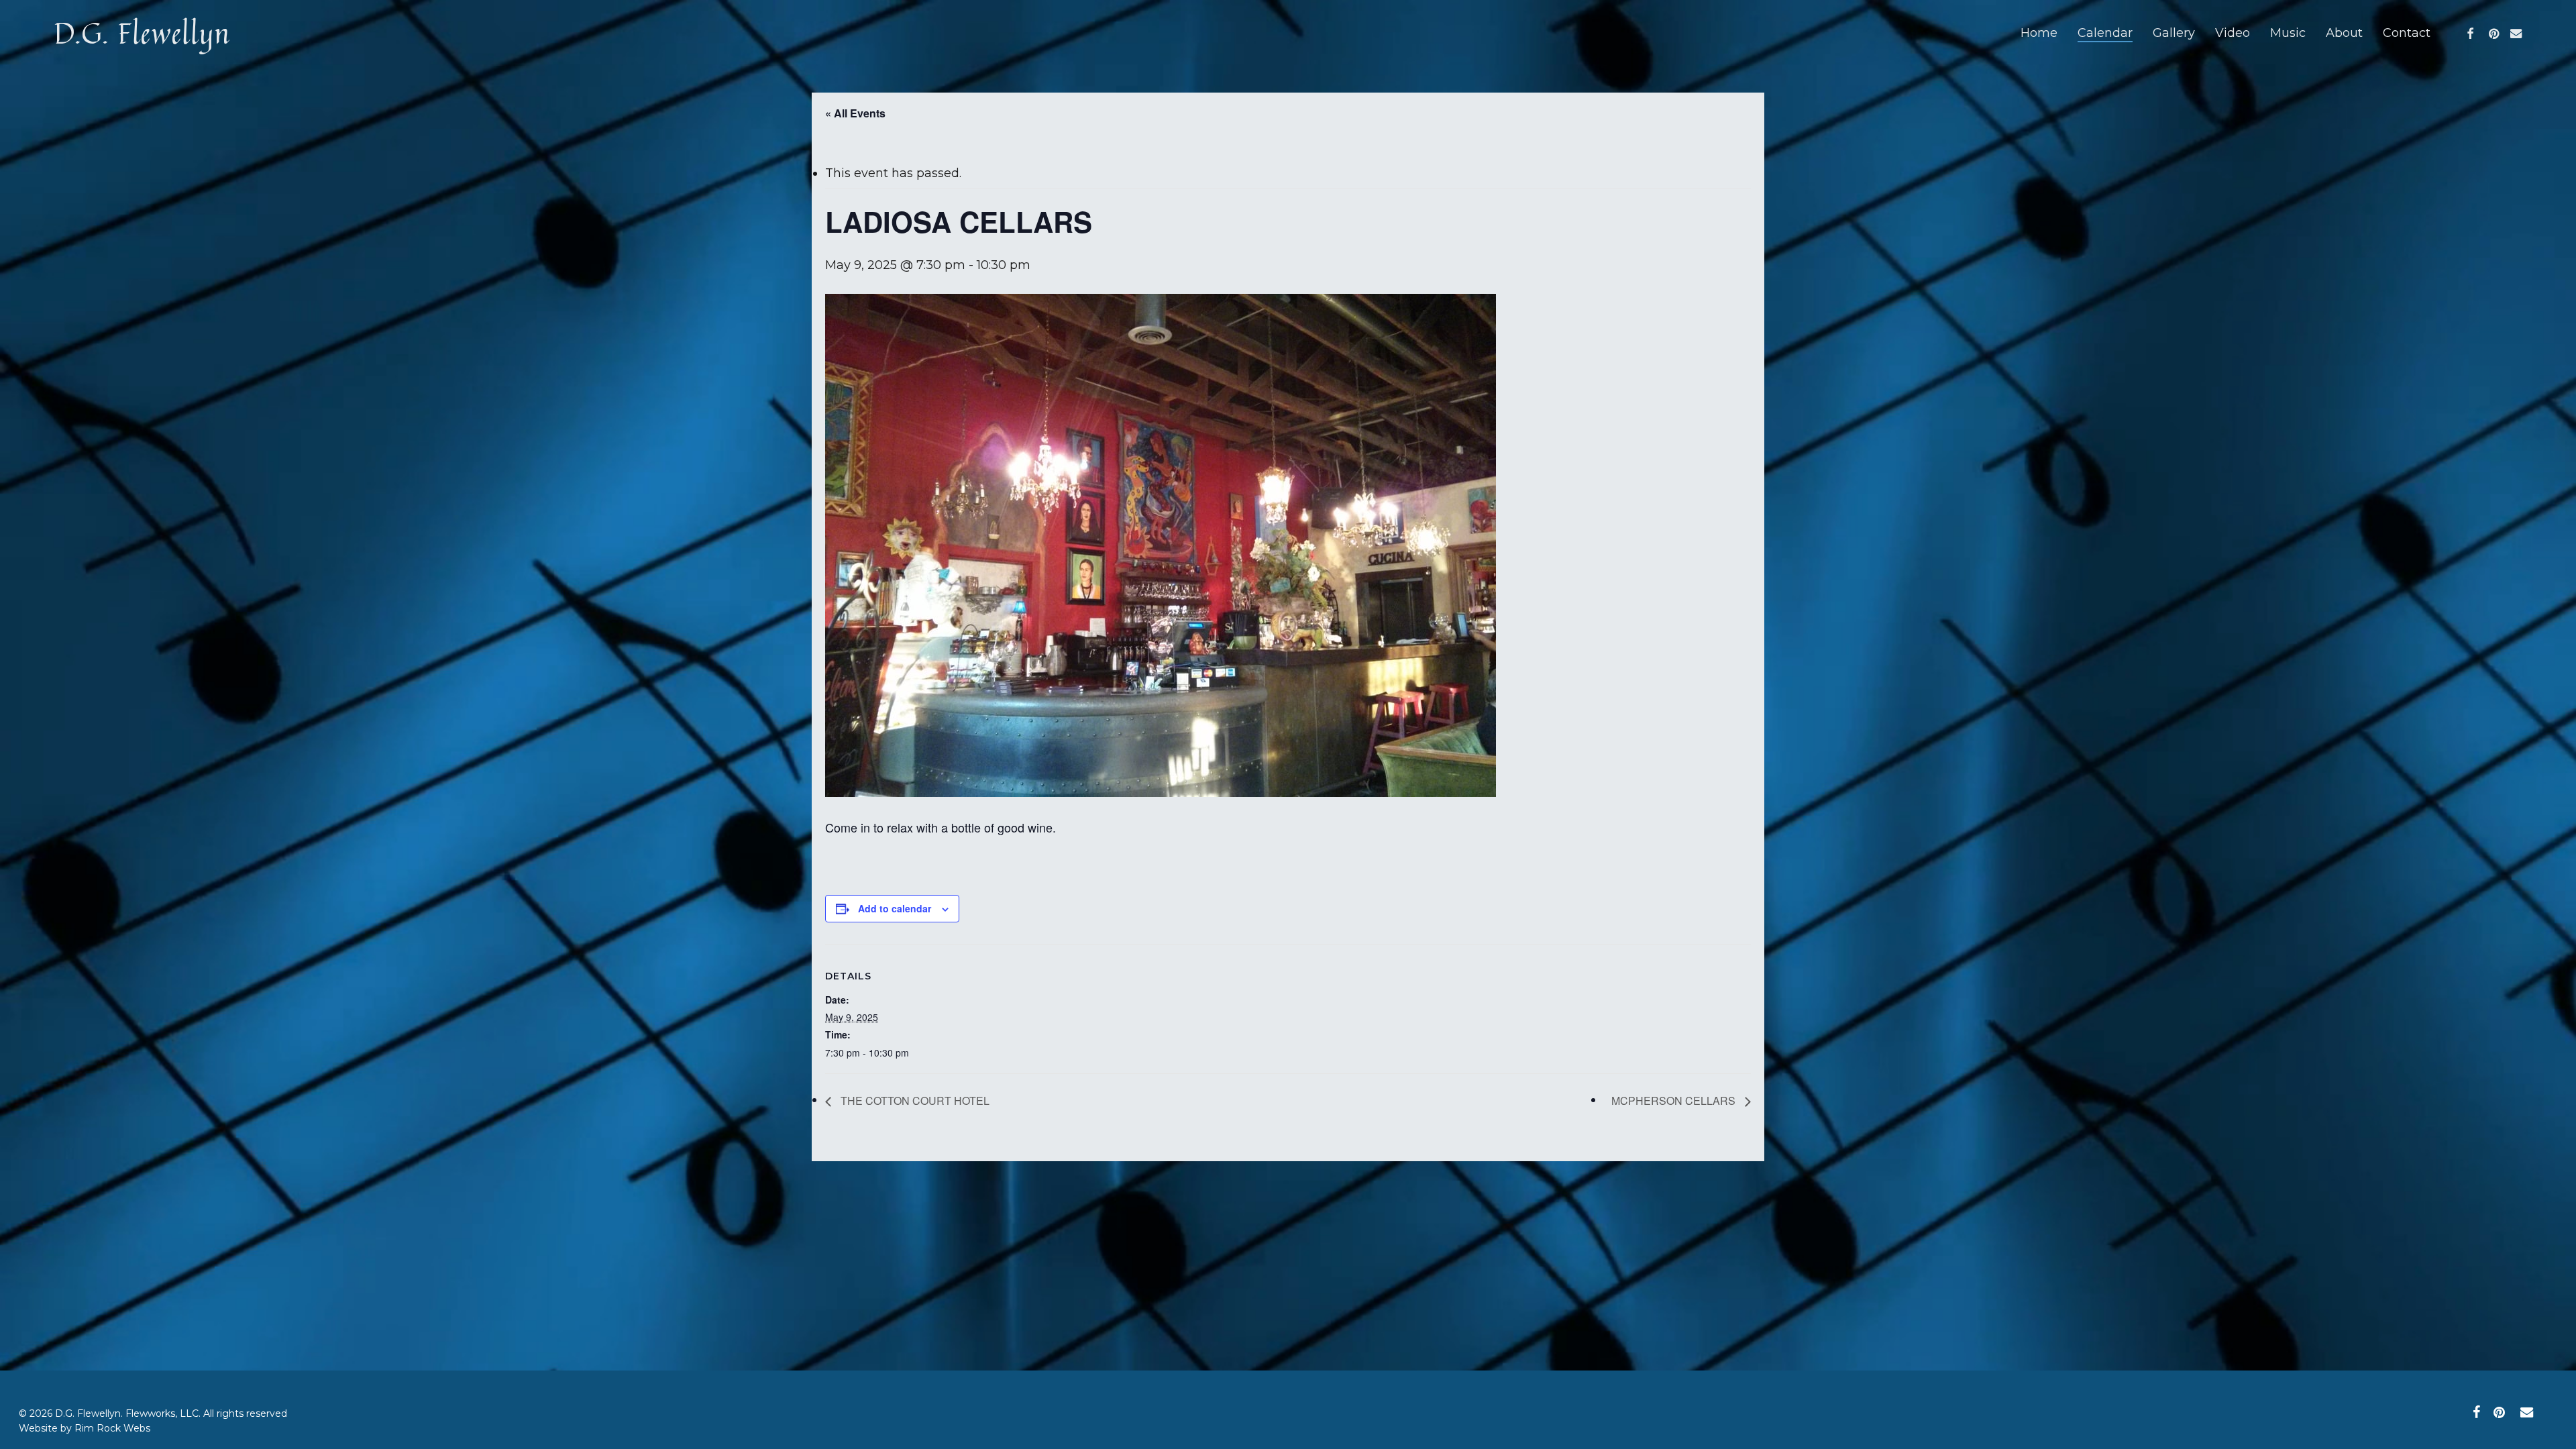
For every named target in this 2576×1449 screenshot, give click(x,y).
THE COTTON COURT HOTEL (914, 1101)
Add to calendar (895, 908)
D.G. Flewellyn (142, 33)
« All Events (855, 113)
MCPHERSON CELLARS (1675, 1101)
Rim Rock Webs (112, 1428)
